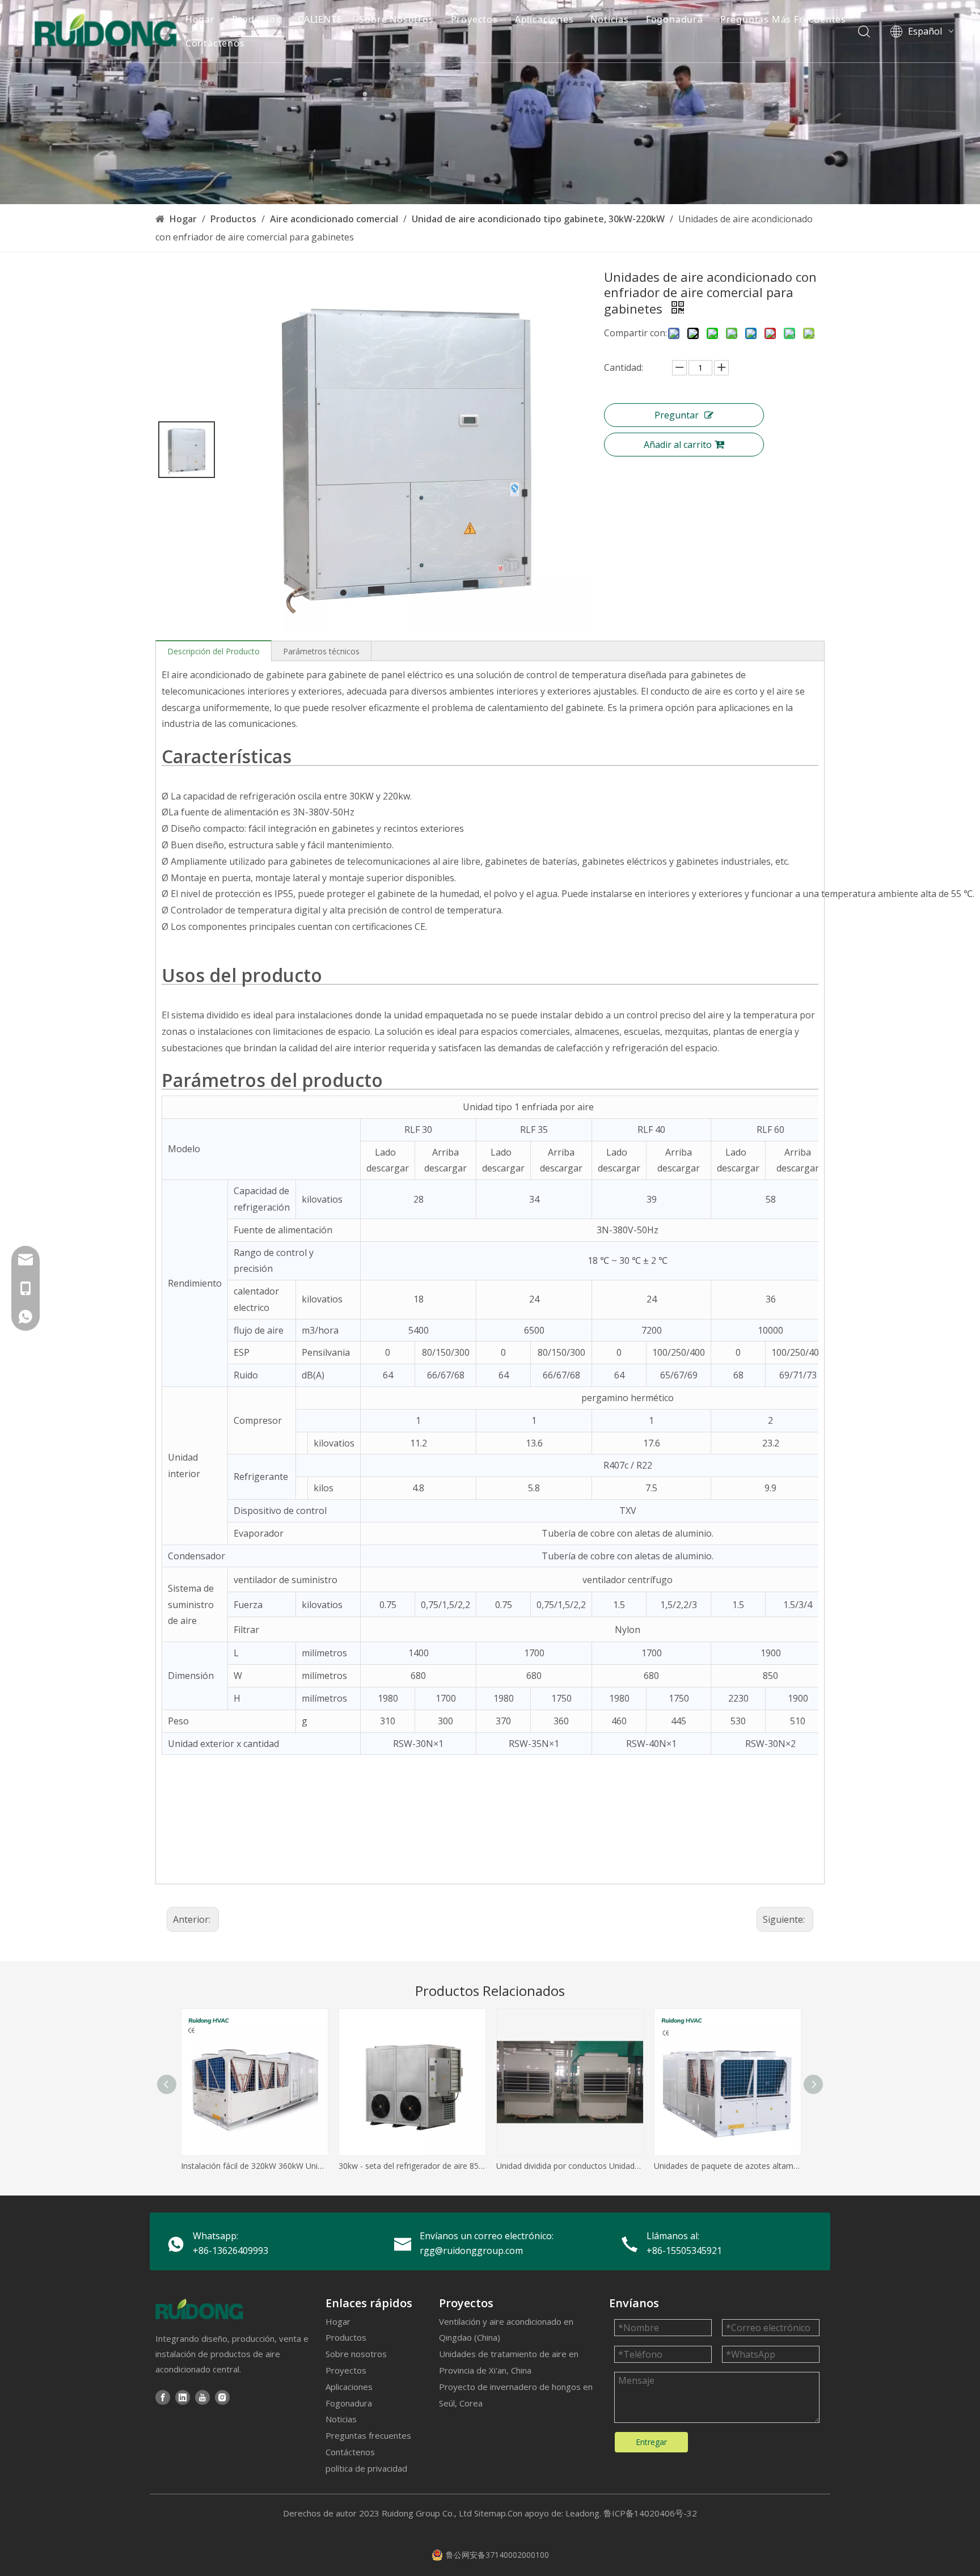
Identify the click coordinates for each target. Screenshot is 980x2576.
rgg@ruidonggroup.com (471, 2251)
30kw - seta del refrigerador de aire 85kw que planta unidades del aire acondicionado (412, 2166)
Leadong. (583, 2513)
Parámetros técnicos (321, 651)
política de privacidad (366, 2468)
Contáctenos (215, 43)
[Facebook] (163, 2397)
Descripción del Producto (214, 651)
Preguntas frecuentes (368, 2435)
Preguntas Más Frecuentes (783, 19)
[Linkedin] (183, 2397)
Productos (256, 19)
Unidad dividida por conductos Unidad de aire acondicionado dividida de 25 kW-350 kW (569, 2166)
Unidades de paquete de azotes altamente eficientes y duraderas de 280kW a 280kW (727, 2166)
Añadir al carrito (678, 445)
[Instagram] (222, 2397)
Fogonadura (675, 19)
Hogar (200, 19)
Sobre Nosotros (396, 19)
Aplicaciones (544, 19)
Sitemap (490, 2513)
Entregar (651, 2442)
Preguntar (677, 415)
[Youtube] (202, 2397)
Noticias (609, 19)
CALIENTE (320, 19)
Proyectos (474, 19)
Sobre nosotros (356, 2354)
